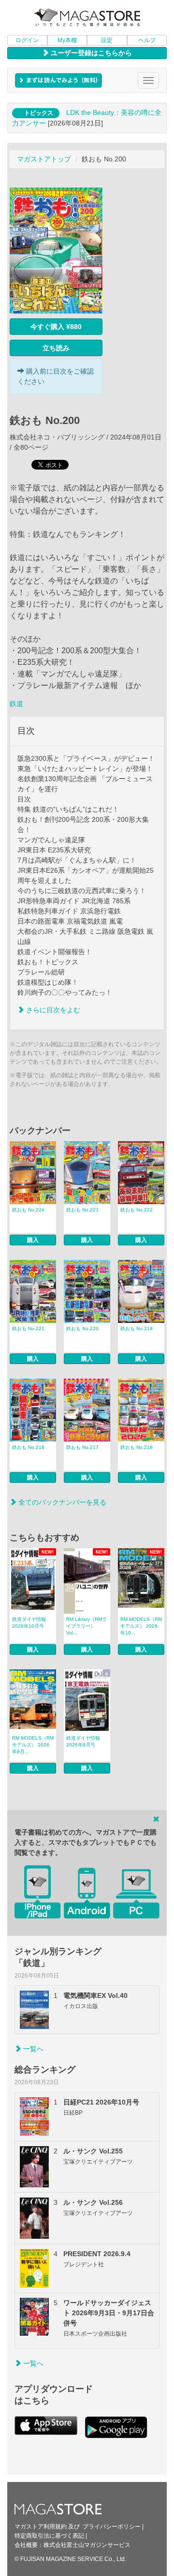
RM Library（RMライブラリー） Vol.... (87, 1626)
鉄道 (16, 704)
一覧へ (32, 2049)
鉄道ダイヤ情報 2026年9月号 (83, 1741)
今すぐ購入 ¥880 (56, 327)
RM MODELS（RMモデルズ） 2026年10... (141, 1626)
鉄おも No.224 (28, 1210)
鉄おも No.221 (28, 1328)
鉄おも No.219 (137, 1328)
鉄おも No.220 (82, 1328)
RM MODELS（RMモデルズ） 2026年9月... (33, 1745)
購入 (33, 1240)
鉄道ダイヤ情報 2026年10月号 (29, 1623)
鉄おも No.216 (137, 1447)
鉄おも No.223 (82, 1210)
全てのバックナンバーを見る (61, 1502)
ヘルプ (147, 40)
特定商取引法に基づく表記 (49, 2536)
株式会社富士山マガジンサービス (87, 2545)
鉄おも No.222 (137, 1210)
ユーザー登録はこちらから (90, 53)
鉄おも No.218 (28, 1447)
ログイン (27, 40)
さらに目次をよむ (52, 1010)
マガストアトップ (44, 159)
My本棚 (67, 40)
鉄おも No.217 (82, 1447)
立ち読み (56, 348)
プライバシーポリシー (112, 2527)
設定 (107, 40)
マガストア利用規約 (41, 2527)
